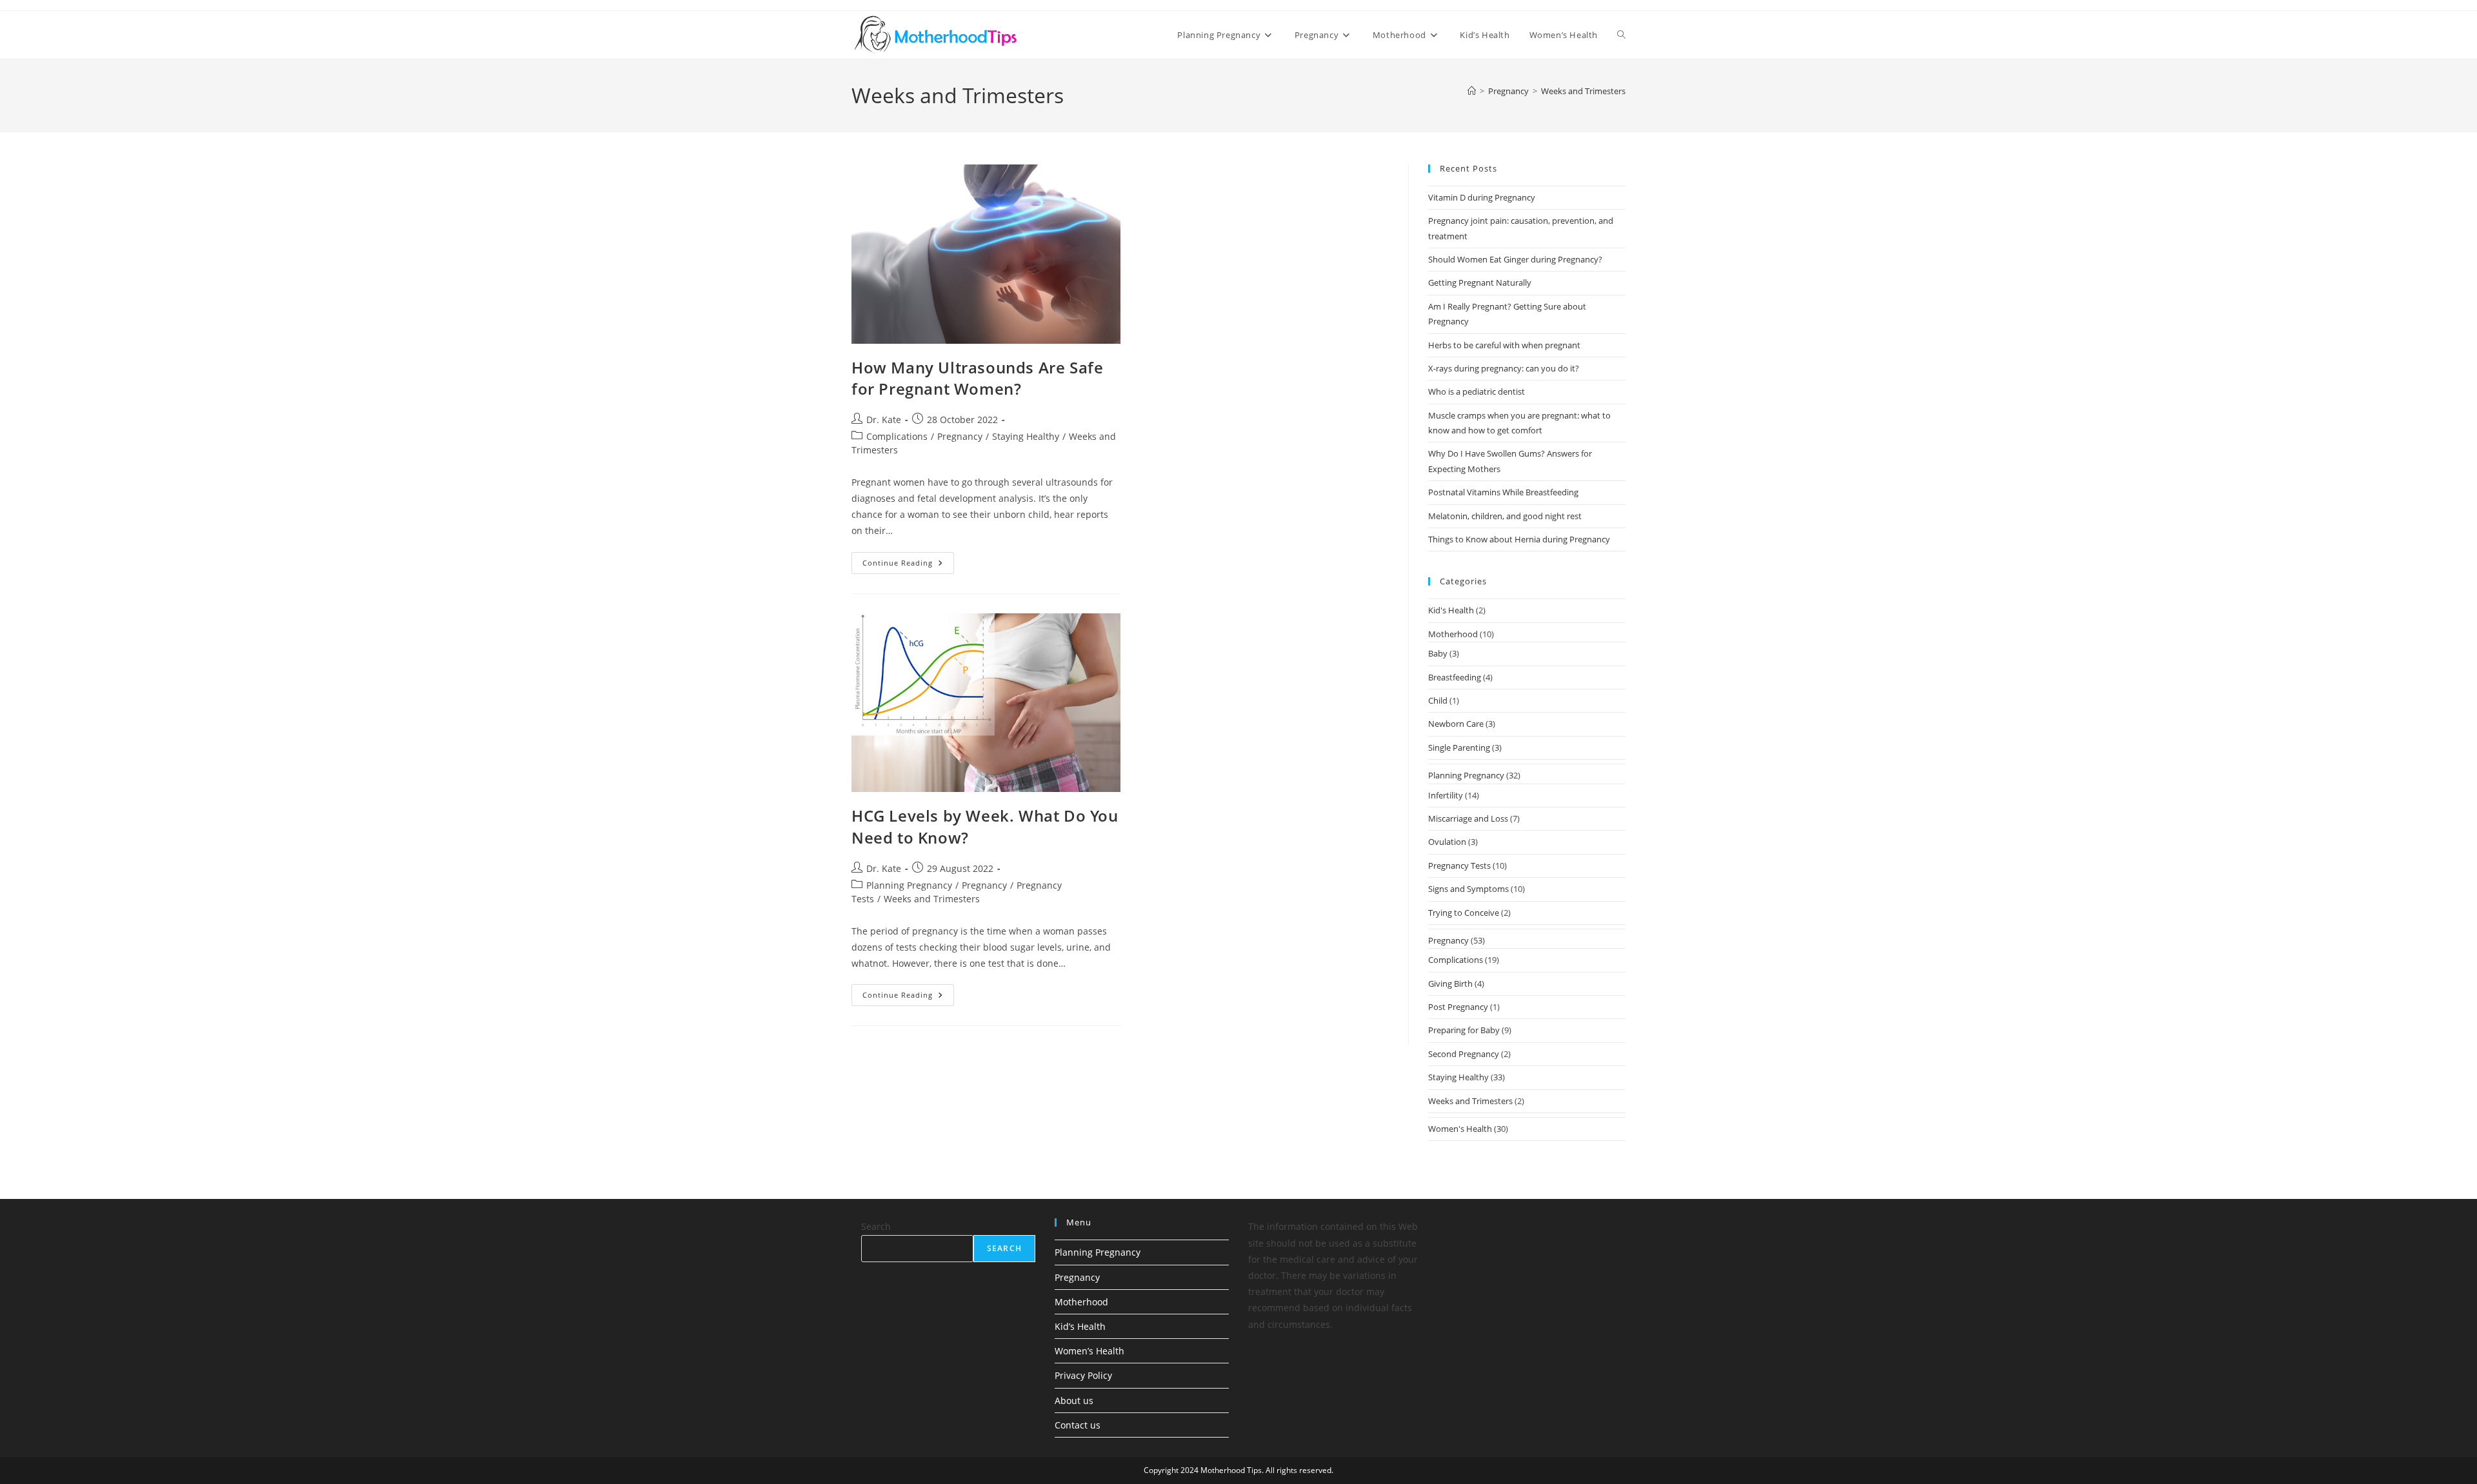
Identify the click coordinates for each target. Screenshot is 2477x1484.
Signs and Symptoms (1468, 889)
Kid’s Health (1080, 1326)
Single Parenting (1459, 747)
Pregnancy (960, 436)
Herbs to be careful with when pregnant (1504, 345)
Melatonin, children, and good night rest (1505, 516)
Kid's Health (1451, 610)
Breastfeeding (1455, 677)
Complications (897, 436)
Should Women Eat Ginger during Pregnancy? (1515, 259)
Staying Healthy (1026, 436)
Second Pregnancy (1464, 1054)
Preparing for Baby (1464, 1030)
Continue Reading (908, 565)
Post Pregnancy (1458, 1007)
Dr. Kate (884, 420)
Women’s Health (1089, 1351)
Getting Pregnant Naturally (1480, 282)
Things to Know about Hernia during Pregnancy (1519, 539)
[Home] (1472, 91)
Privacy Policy (1083, 1375)
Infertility (1446, 795)
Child (1438, 700)
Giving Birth (1450, 984)
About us (1074, 1400)
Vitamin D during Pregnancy (1482, 197)
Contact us (1078, 1425)
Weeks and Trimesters (1583, 91)
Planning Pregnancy (909, 885)
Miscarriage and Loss (1468, 818)
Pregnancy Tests (1459, 866)
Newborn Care (1456, 724)
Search (876, 1226)
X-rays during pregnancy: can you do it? (1504, 368)
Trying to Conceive (1464, 913)
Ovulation (1447, 842)
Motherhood (1453, 634)
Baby (1438, 653)
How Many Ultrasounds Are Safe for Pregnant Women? (977, 378)
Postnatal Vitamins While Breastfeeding (1503, 492)
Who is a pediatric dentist (1477, 391)
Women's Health (1460, 1129)
